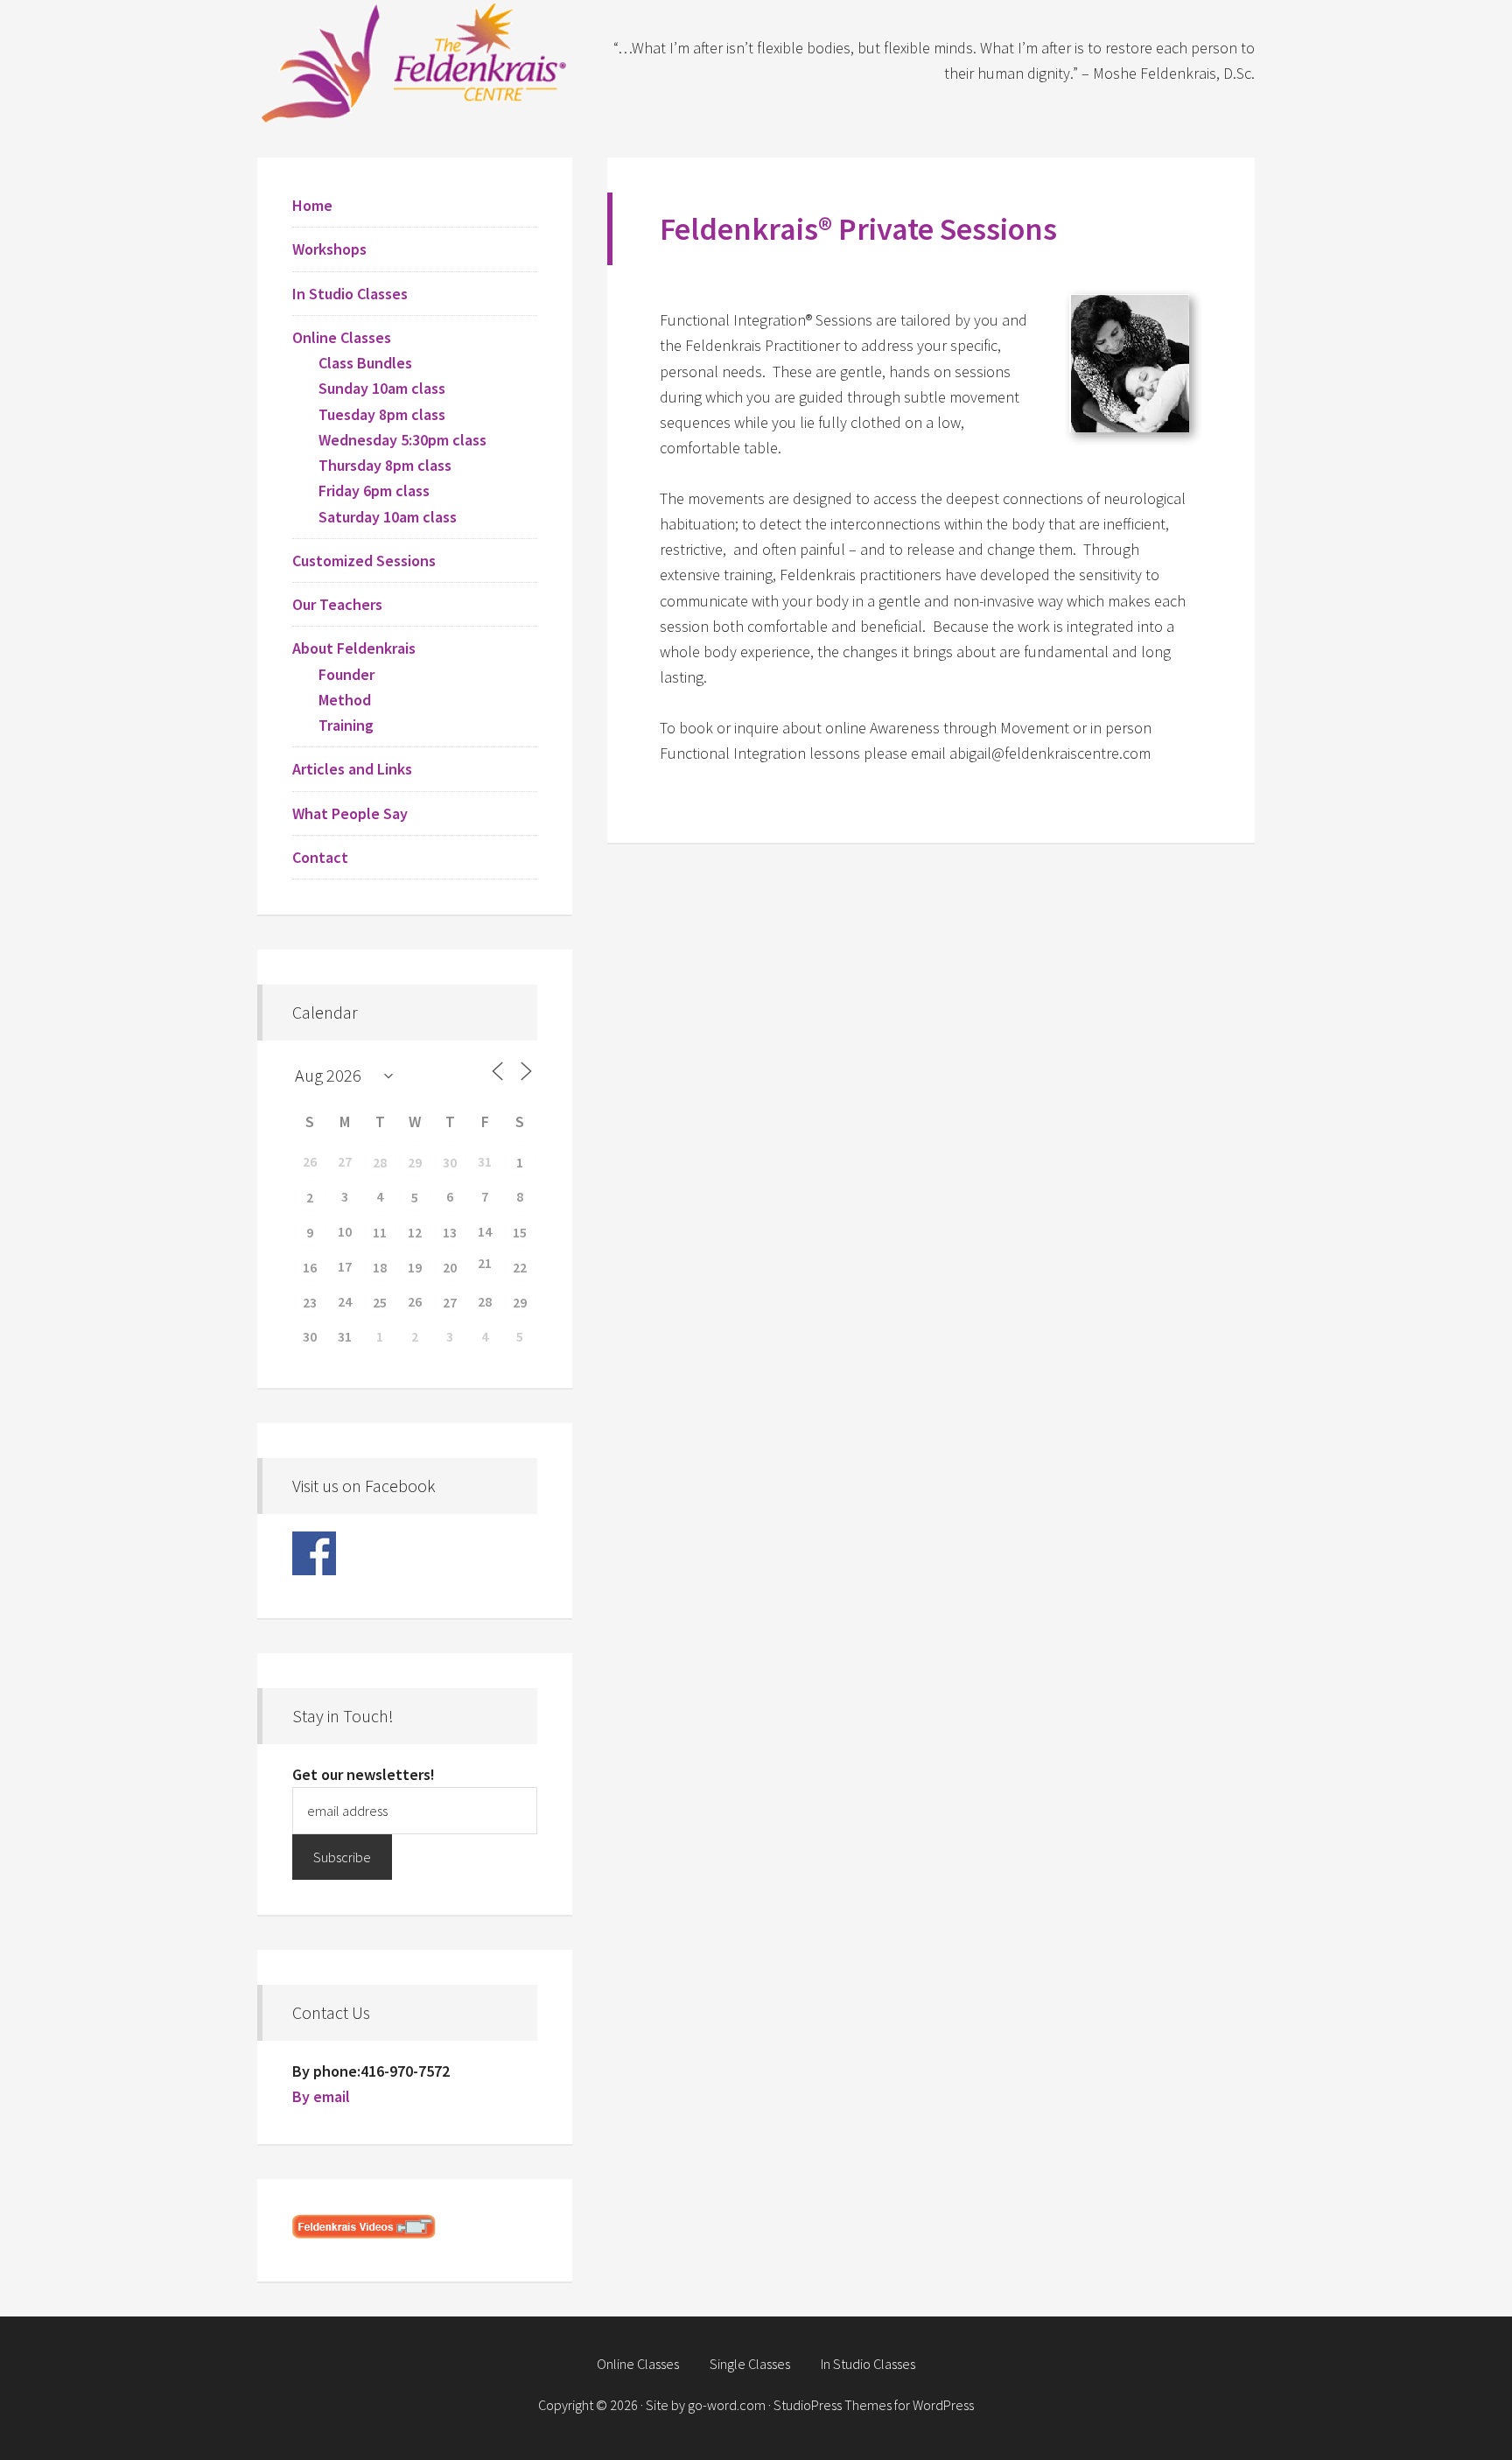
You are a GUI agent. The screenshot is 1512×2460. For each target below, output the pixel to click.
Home (312, 205)
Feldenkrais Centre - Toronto (415, 61)
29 (415, 1162)
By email (321, 2096)
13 (450, 1232)
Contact (320, 857)
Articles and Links (352, 769)
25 (380, 1302)
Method (345, 700)
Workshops (329, 249)
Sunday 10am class (382, 388)
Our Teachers (337, 604)
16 (310, 1267)
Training (346, 725)
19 (415, 1267)
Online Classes (342, 337)
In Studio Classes (350, 294)
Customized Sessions (364, 561)
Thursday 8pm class (385, 465)
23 (310, 1302)
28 (380, 1162)
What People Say (350, 813)
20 (450, 1267)
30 (450, 1162)
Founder (346, 674)
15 (520, 1232)
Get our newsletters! (364, 1774)
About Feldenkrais (354, 648)
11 (380, 1232)
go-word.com (727, 2405)
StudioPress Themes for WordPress (874, 2405)
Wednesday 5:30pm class (402, 440)
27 (450, 1302)
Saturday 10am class (388, 517)
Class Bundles (365, 363)
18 (380, 1267)
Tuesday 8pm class (382, 414)
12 (415, 1232)
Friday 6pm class (374, 491)
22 (520, 1267)
